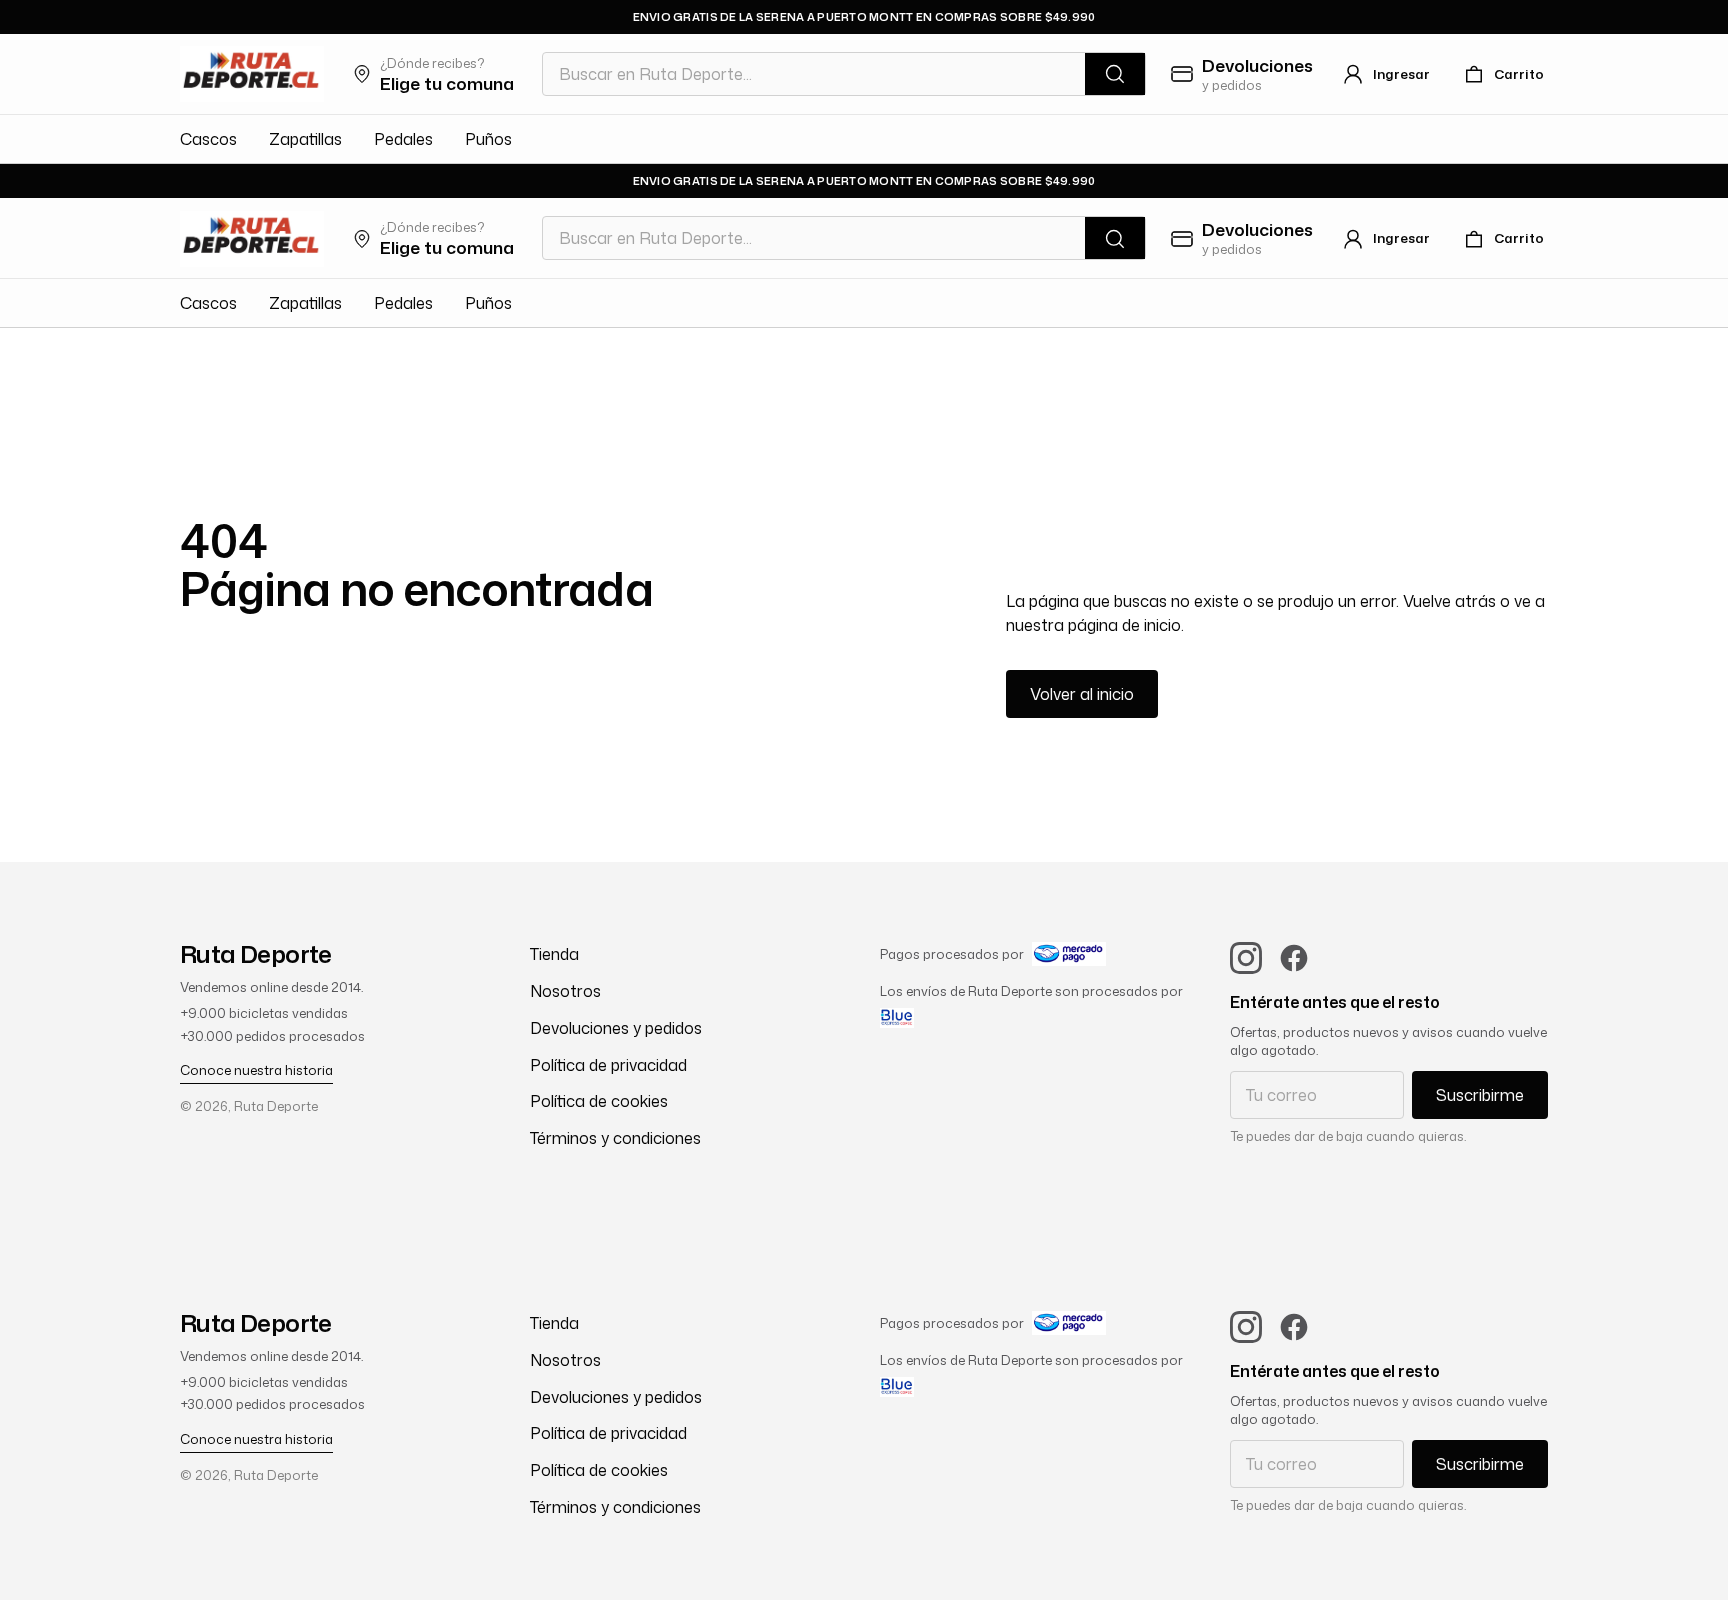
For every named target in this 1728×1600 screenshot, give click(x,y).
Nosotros (565, 991)
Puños (488, 139)
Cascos (208, 139)
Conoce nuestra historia (256, 1070)
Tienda (554, 954)
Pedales (403, 139)
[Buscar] (1115, 74)
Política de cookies (599, 1101)
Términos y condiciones (615, 1138)
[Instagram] (1246, 958)
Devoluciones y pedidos (616, 1028)
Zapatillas (305, 139)
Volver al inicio (1082, 694)
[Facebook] (1294, 958)
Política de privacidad (608, 1065)
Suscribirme (1480, 1095)
